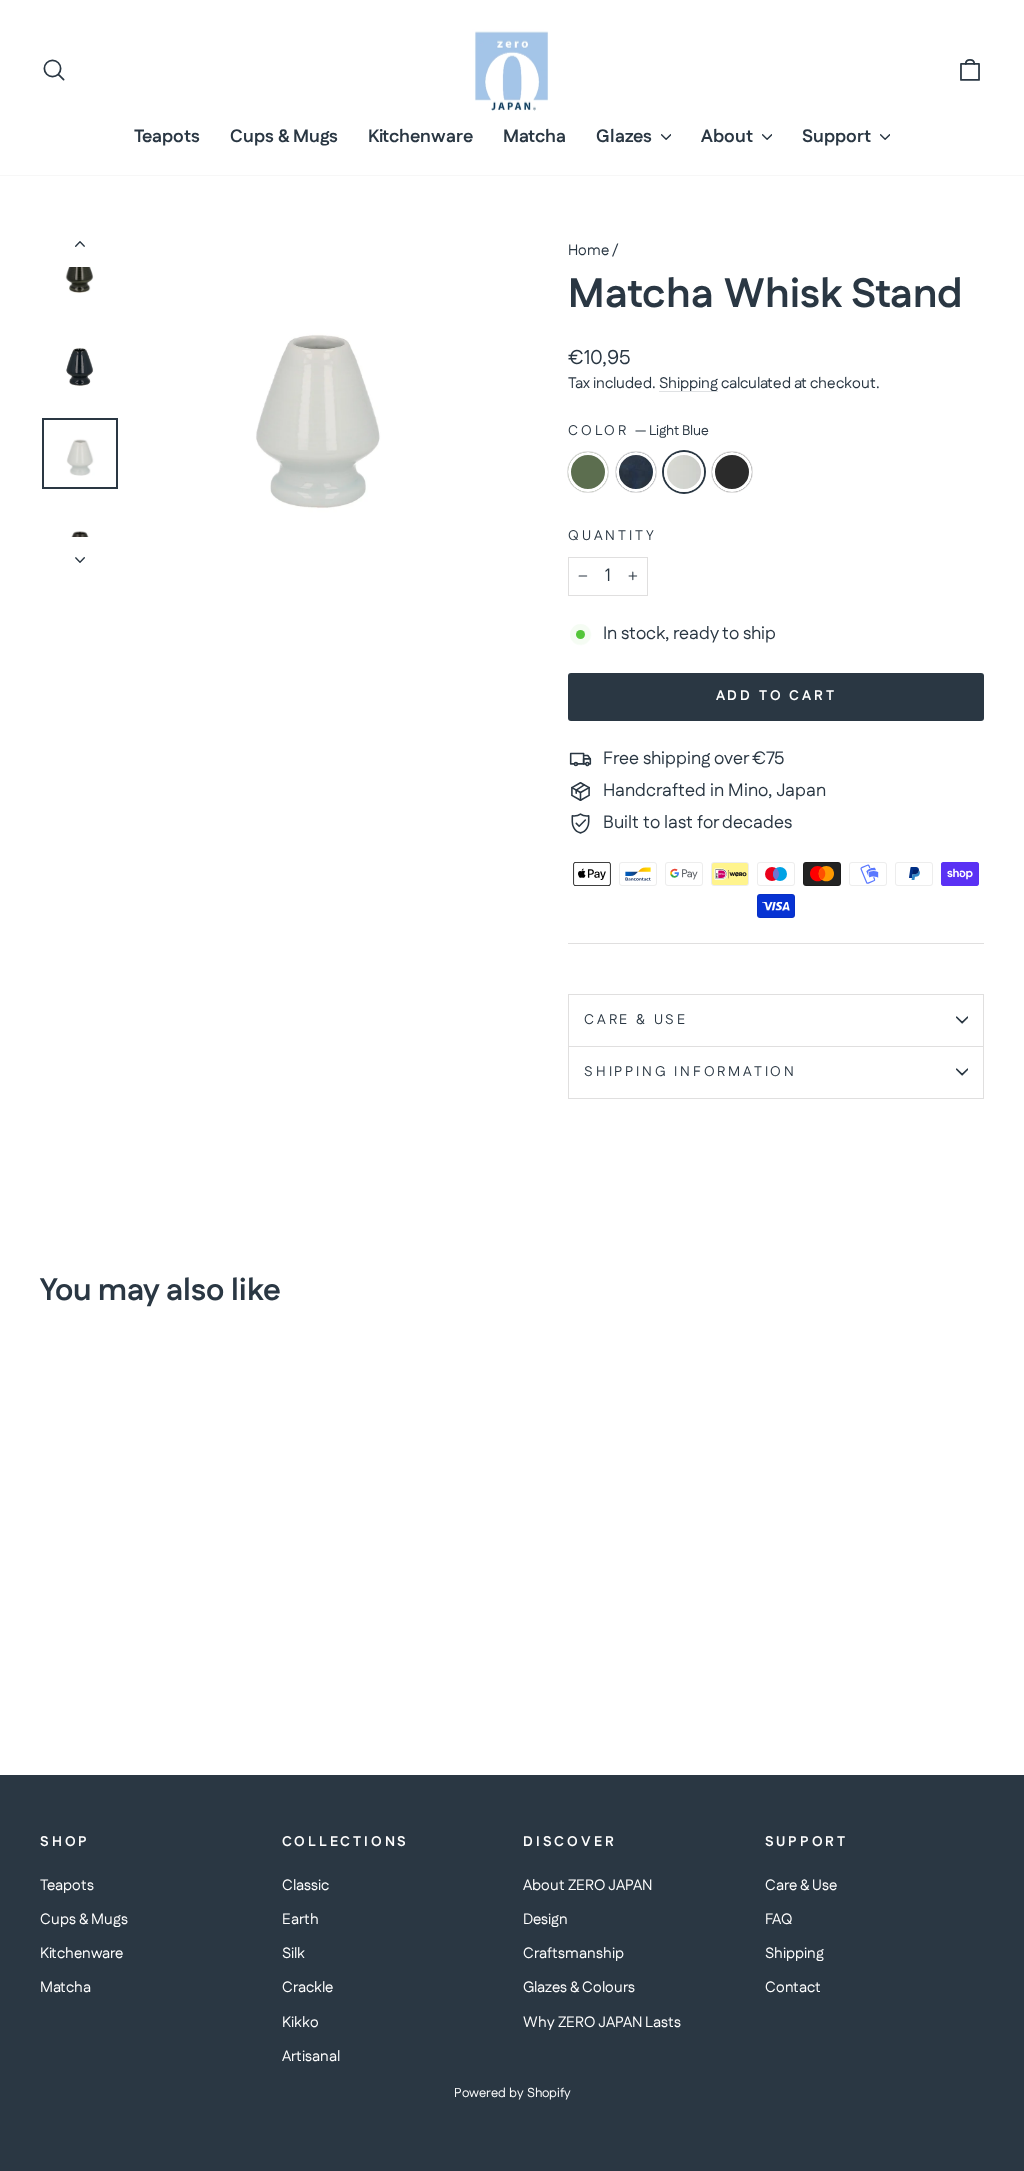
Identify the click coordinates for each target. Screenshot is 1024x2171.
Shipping (688, 383)
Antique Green (588, 472)
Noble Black (732, 472)
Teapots (167, 137)
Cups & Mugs (284, 137)
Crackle (307, 1987)
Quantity (612, 536)
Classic (305, 1885)
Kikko (300, 2022)
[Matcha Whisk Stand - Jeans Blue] (80, 1656)
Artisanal (311, 2056)
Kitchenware (420, 137)
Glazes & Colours (579, 1987)
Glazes (626, 137)
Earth (300, 1919)
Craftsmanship (573, 1953)
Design (545, 1919)
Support (838, 137)
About (729, 137)
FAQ (778, 1919)
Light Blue (684, 472)
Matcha (534, 137)
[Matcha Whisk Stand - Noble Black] (134, 1656)
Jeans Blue (636, 472)
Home (588, 250)
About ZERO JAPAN (587, 1885)
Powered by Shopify (512, 2093)
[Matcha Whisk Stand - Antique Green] (53, 1656)
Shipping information (690, 1072)
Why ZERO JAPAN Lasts (602, 2022)
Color (638, 431)
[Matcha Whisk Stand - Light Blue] (107, 1656)
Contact (793, 1987)
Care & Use (636, 1020)
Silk (293, 1953)
